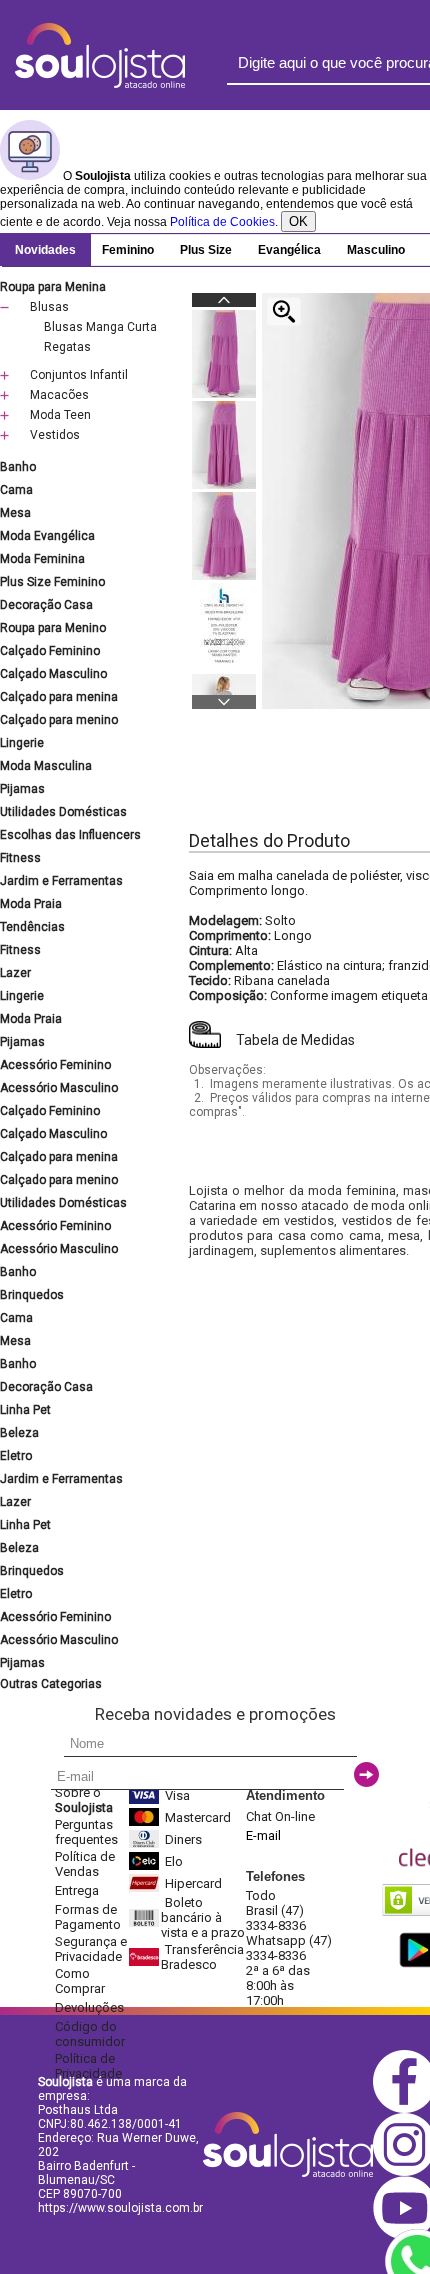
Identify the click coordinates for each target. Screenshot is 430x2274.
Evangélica (289, 250)
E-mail (263, 1835)
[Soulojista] (100, 84)
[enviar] (366, 1774)
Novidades (45, 250)
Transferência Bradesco (202, 1957)
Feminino (128, 250)
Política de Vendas (85, 1864)
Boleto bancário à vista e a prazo (203, 1917)
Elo (174, 1861)
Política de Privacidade (88, 2066)
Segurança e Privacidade (91, 1949)
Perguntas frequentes (86, 1832)
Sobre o (84, 1800)
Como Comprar (80, 1981)
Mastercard (198, 1817)
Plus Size (206, 250)
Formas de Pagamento (88, 1917)
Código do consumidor (90, 2034)
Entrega (77, 1890)
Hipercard (193, 1883)
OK (298, 221)
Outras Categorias (51, 1684)
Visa (177, 1795)
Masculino (376, 250)
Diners (183, 1839)
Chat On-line (280, 1816)
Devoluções (89, 2007)
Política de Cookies (222, 222)
